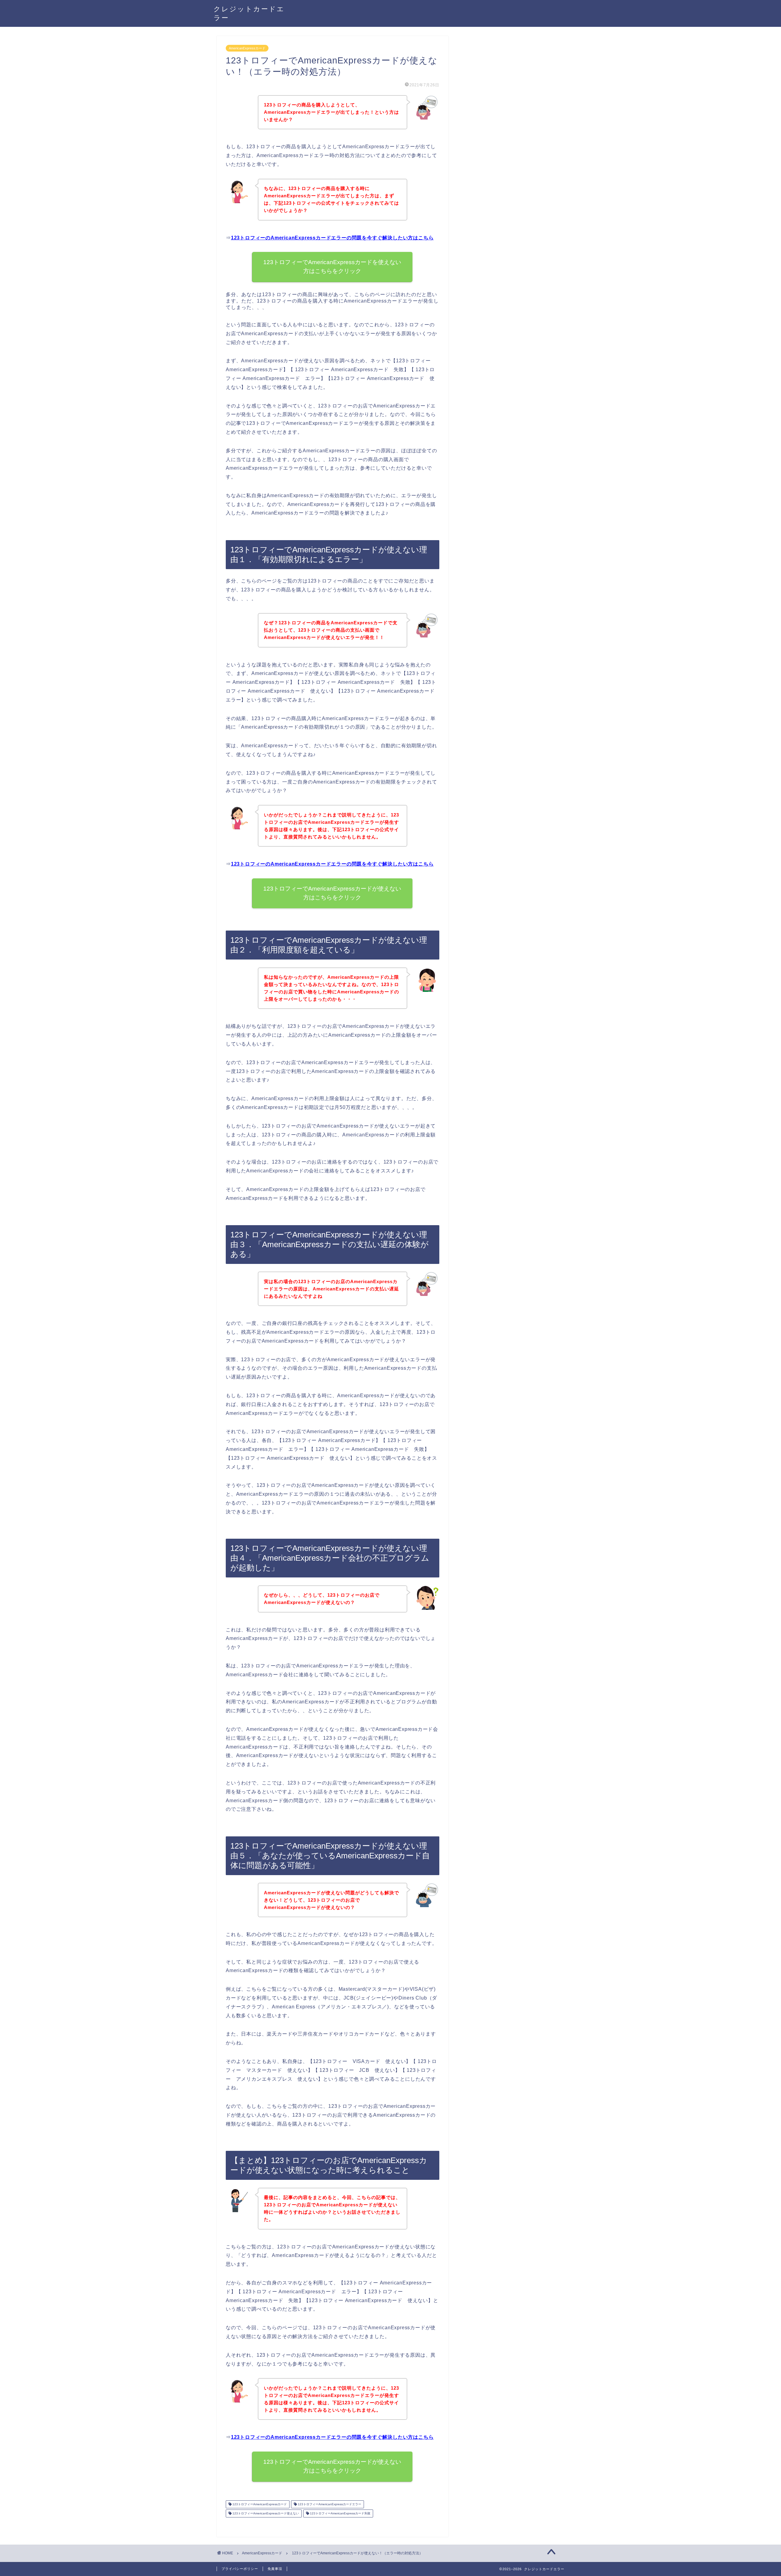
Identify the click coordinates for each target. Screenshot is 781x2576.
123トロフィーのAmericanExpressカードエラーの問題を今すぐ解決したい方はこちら (332, 238)
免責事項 (275, 2569)
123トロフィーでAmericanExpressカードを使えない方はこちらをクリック (333, 267)
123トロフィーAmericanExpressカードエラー (329, 2504)
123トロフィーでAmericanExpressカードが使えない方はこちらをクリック (333, 893)
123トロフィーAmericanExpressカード (259, 2504)
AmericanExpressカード (247, 48)
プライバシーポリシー (240, 2569)
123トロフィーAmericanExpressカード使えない (265, 2513)
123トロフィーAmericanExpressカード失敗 (340, 2513)
